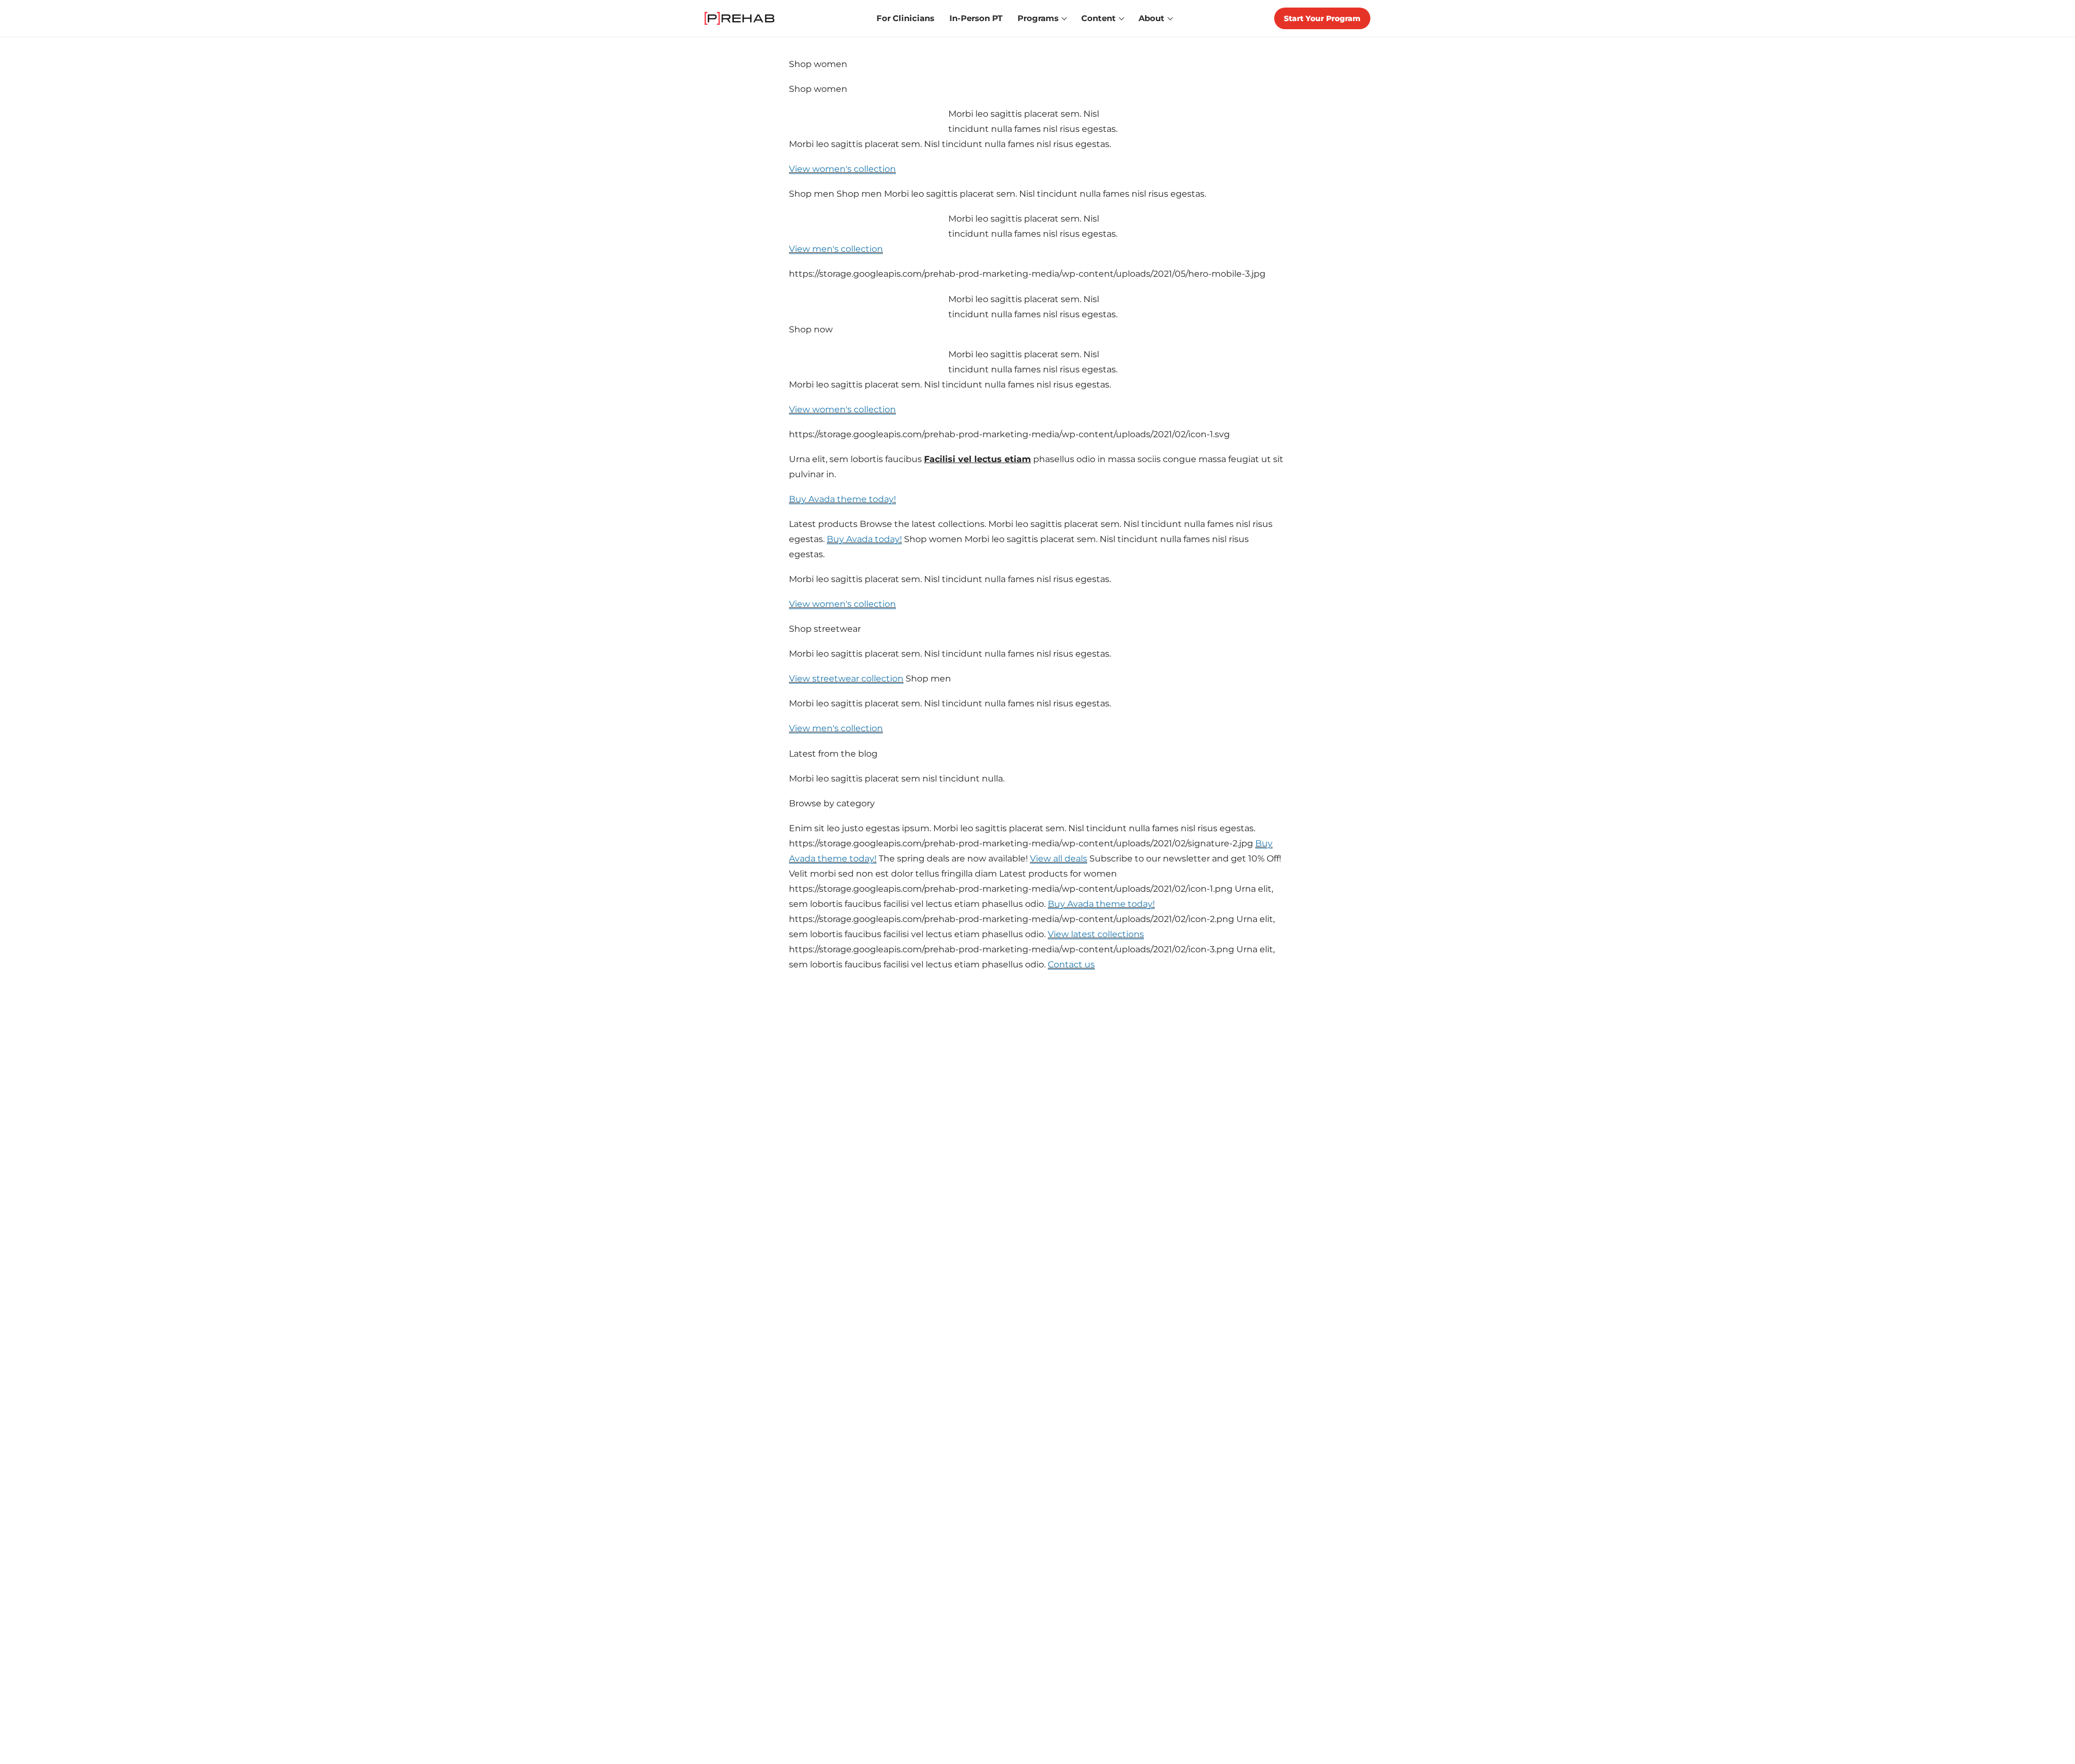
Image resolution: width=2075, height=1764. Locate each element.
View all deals (1059, 858)
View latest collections (1096, 934)
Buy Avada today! (864, 539)
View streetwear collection (846, 678)
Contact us (1071, 964)
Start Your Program (1322, 18)
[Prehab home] (739, 18)
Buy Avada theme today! (842, 499)
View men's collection (836, 249)
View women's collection (842, 169)
